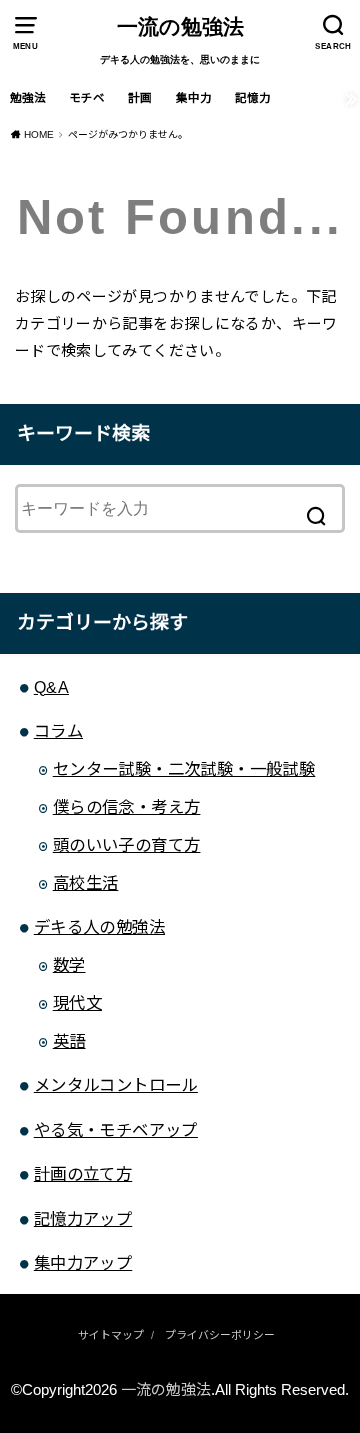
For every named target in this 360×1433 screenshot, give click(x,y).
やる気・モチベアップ (116, 1130)
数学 (69, 965)
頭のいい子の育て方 (127, 845)
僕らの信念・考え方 (127, 807)
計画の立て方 (83, 1174)
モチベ (87, 98)
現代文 (77, 1003)
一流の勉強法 (180, 27)
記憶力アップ (83, 1219)
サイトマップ (111, 1335)
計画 (140, 98)
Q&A (51, 687)
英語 (69, 1041)
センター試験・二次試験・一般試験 (184, 769)
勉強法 (28, 98)
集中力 (194, 98)
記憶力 (253, 98)
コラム (58, 731)
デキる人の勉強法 (99, 927)
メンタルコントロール (116, 1085)
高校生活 (86, 883)
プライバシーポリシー (220, 1335)
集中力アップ (83, 1263)
